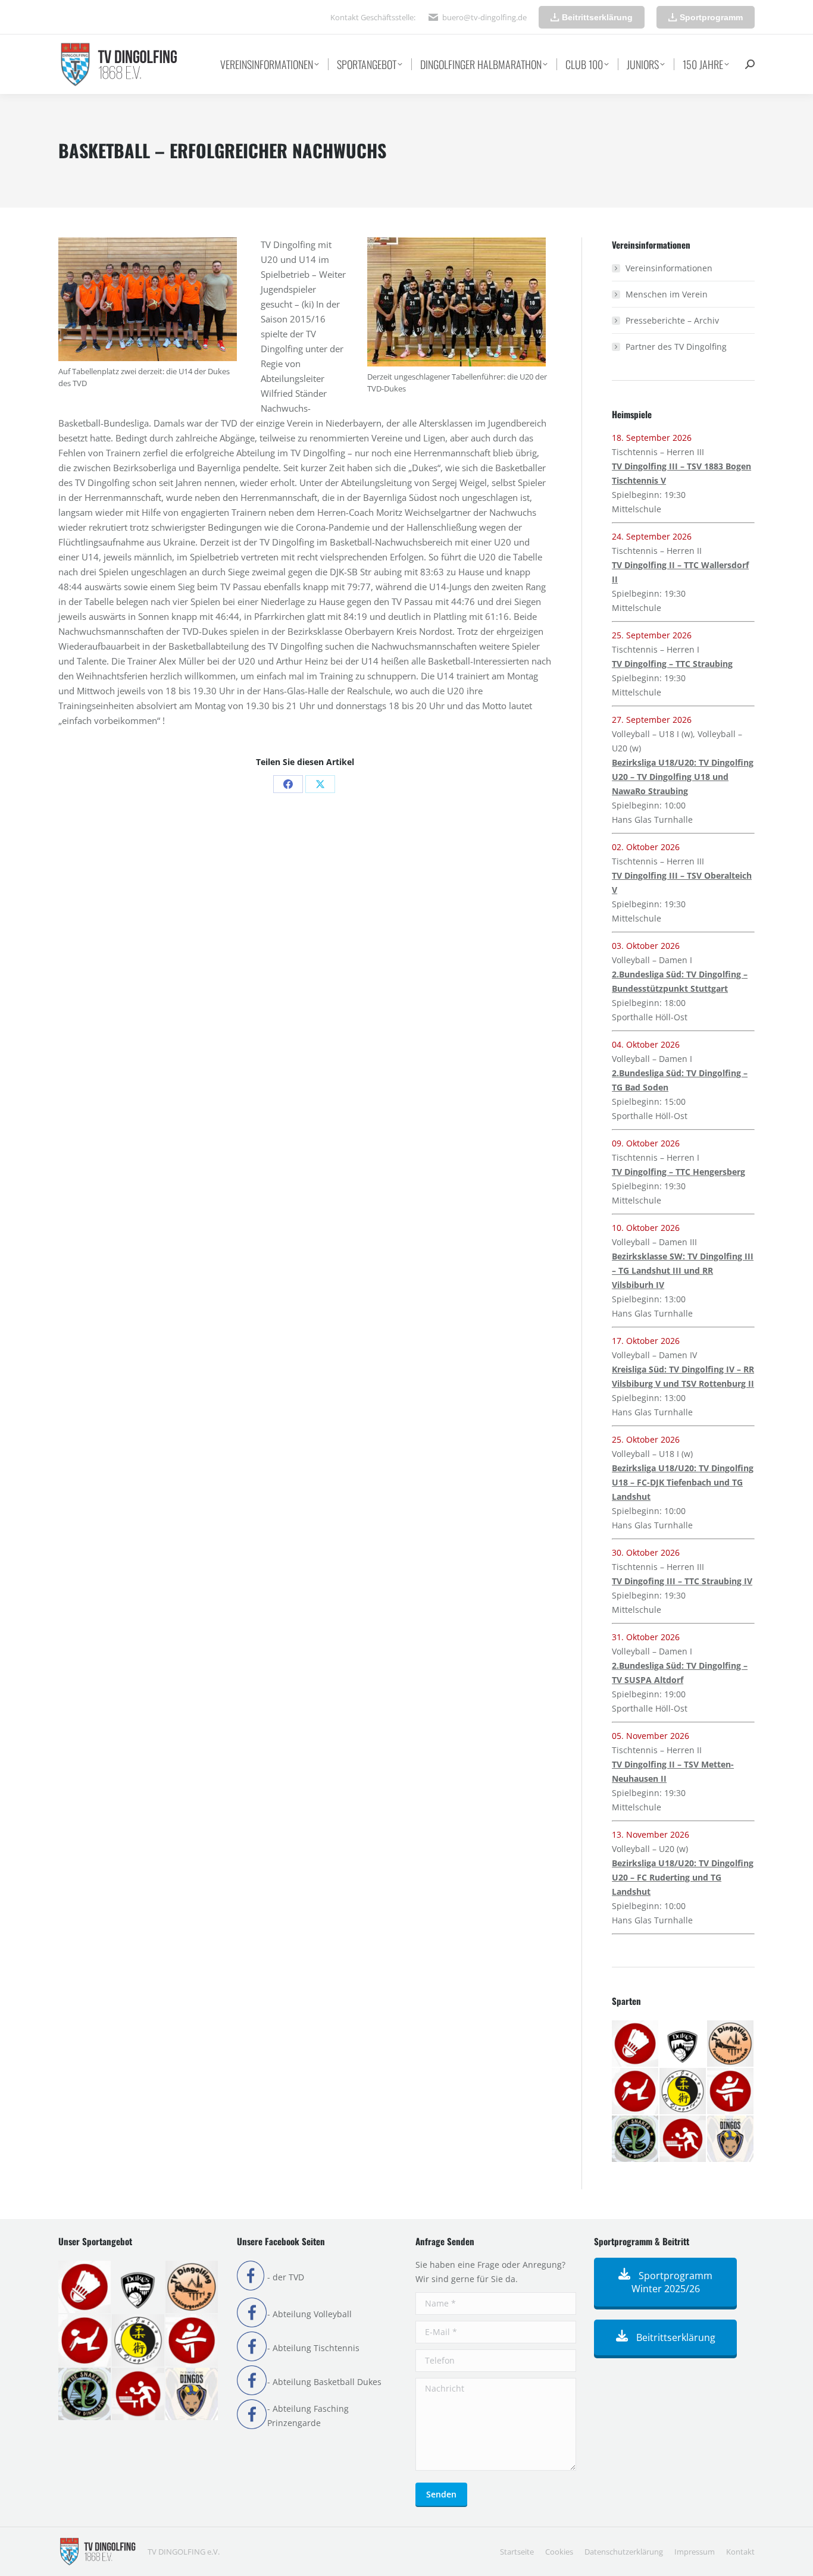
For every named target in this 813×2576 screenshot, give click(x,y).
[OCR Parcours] (636, 2139)
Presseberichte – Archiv (672, 320)
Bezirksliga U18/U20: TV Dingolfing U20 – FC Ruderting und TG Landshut (683, 1877)
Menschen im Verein (667, 294)
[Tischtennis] (683, 2139)
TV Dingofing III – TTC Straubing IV (682, 1581)
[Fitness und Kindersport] (636, 2092)
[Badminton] (636, 2044)
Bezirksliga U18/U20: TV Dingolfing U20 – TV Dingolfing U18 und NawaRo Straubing (683, 777)
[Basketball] (683, 2044)
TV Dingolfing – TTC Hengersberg (678, 1172)
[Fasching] (731, 2044)
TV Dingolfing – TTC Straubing (672, 664)
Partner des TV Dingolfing (676, 347)
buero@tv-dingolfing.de (484, 17)
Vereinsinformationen (669, 268)
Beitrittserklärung (675, 2337)
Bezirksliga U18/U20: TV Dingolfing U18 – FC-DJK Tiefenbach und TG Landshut (683, 1482)
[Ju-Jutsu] (683, 2092)
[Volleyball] (731, 2139)
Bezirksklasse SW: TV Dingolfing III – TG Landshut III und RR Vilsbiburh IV (683, 1270)
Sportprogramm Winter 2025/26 (672, 2282)
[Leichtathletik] (731, 2092)
